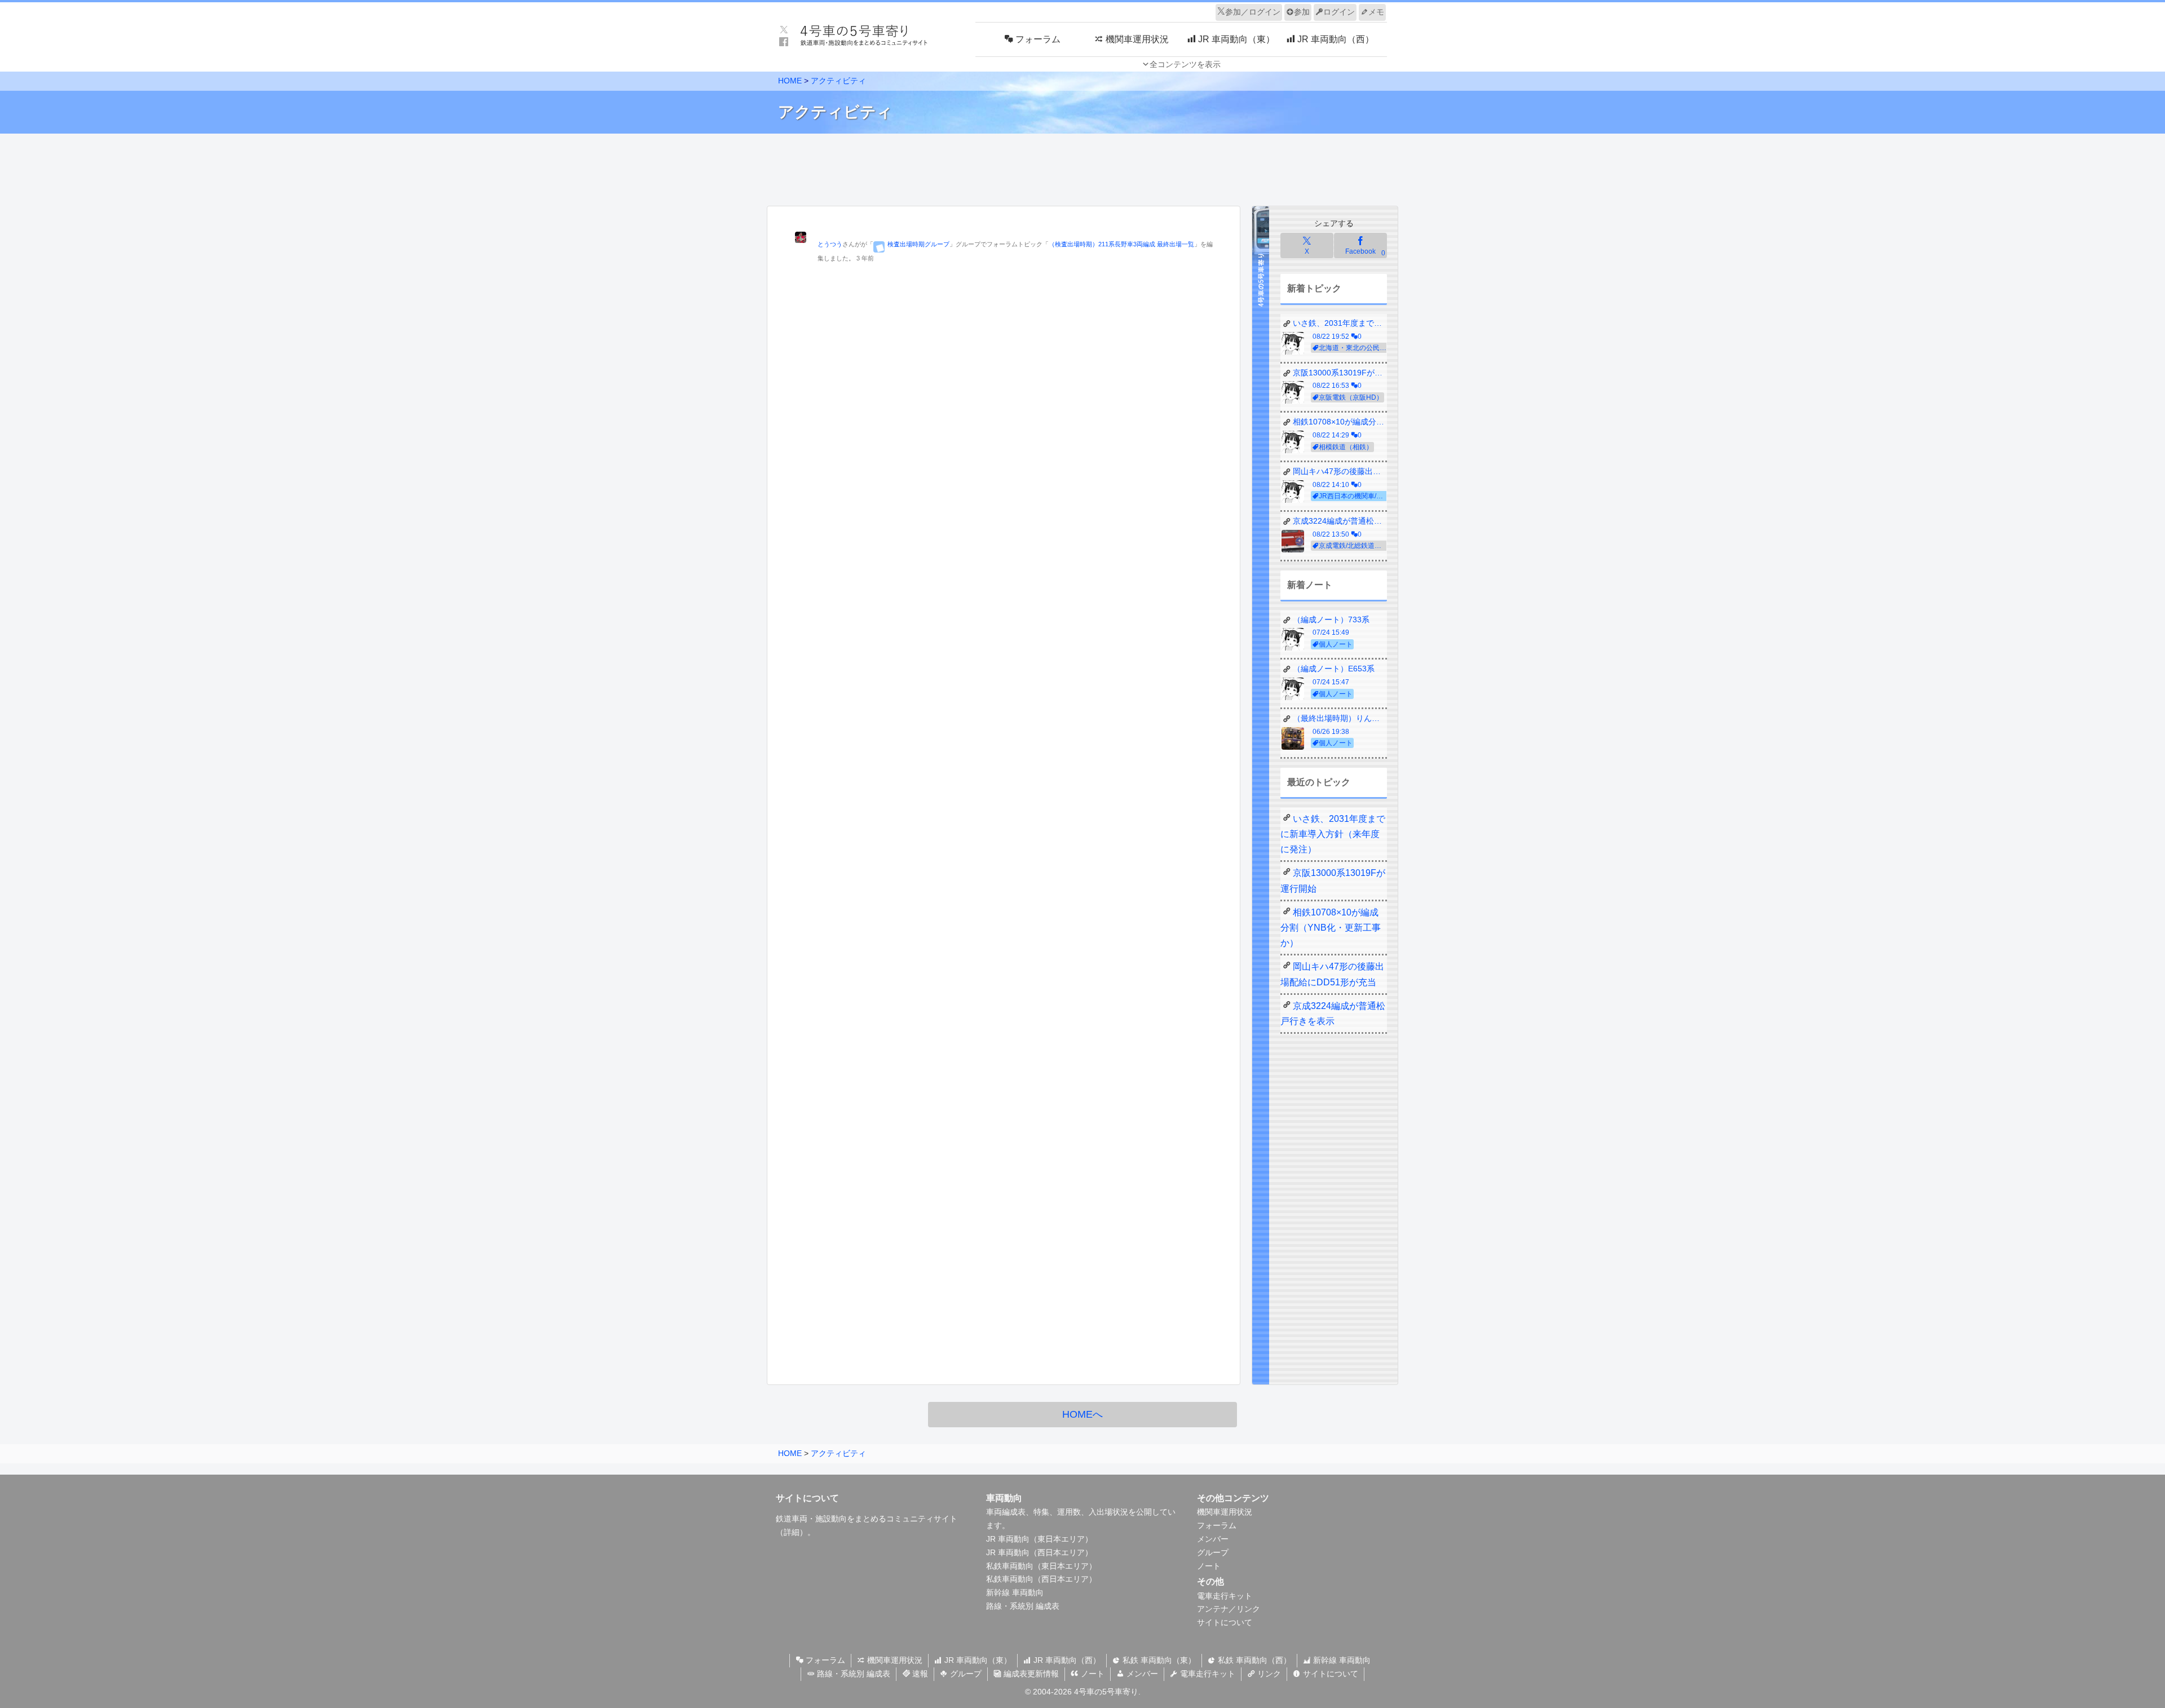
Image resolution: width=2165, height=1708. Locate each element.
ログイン (1339, 12)
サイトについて (1225, 1622)
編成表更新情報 (1030, 1674)
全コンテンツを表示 (1185, 64)
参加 (1302, 12)
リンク (1268, 1674)
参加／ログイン (1253, 12)
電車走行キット (1225, 1596)
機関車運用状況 (1225, 1512)
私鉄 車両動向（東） (1158, 1660)
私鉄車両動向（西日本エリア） (1041, 1579)
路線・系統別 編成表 (1023, 1606)
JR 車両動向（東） (977, 1660)
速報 (919, 1674)
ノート (1209, 1566)
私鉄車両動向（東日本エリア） (1041, 1566)
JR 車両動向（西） (1066, 1660)
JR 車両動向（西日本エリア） (1039, 1552)
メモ (1376, 12)
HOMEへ (1082, 1414)
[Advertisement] (1082, 167)
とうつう (830, 244)
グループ (1213, 1552)
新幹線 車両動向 (1015, 1592)
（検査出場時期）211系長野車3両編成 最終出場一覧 (1121, 244)
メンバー (1213, 1539)
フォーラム (1217, 1525)
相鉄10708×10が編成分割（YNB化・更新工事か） (1331, 928)
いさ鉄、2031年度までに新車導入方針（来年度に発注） (1333, 834)
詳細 (792, 1532)
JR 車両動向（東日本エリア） (1039, 1539)
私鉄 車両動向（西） (1253, 1660)
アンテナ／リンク (1229, 1609)
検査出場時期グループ (918, 244)
